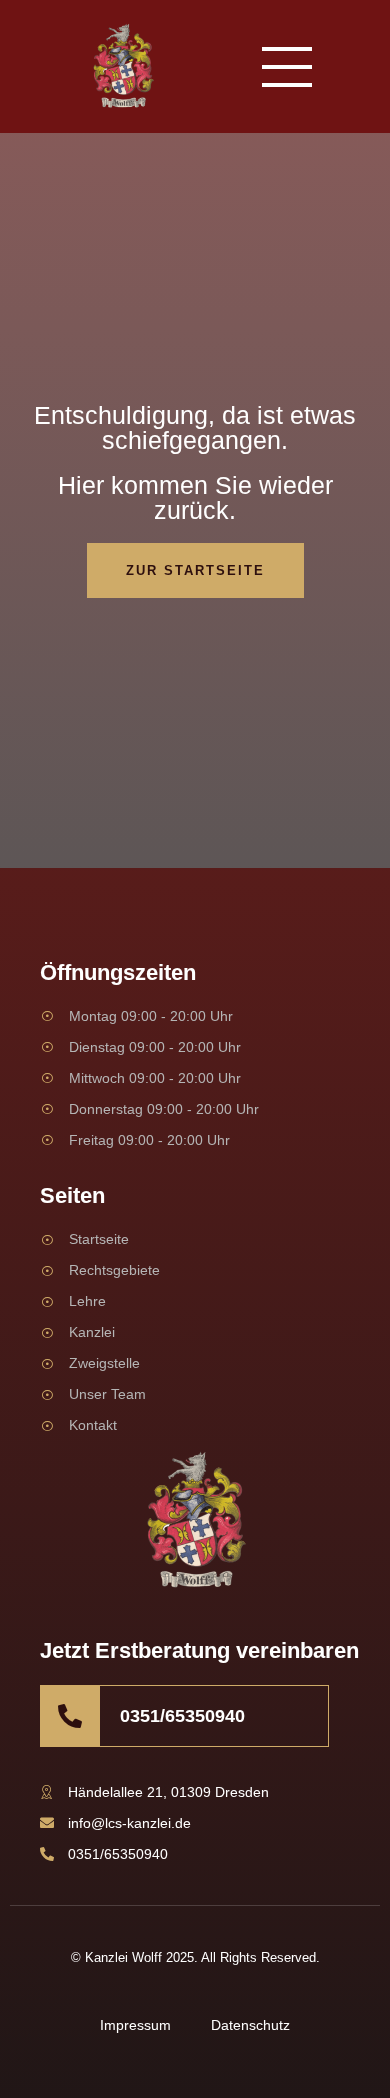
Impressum (135, 2025)
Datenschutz (250, 2025)
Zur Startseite (195, 570)
